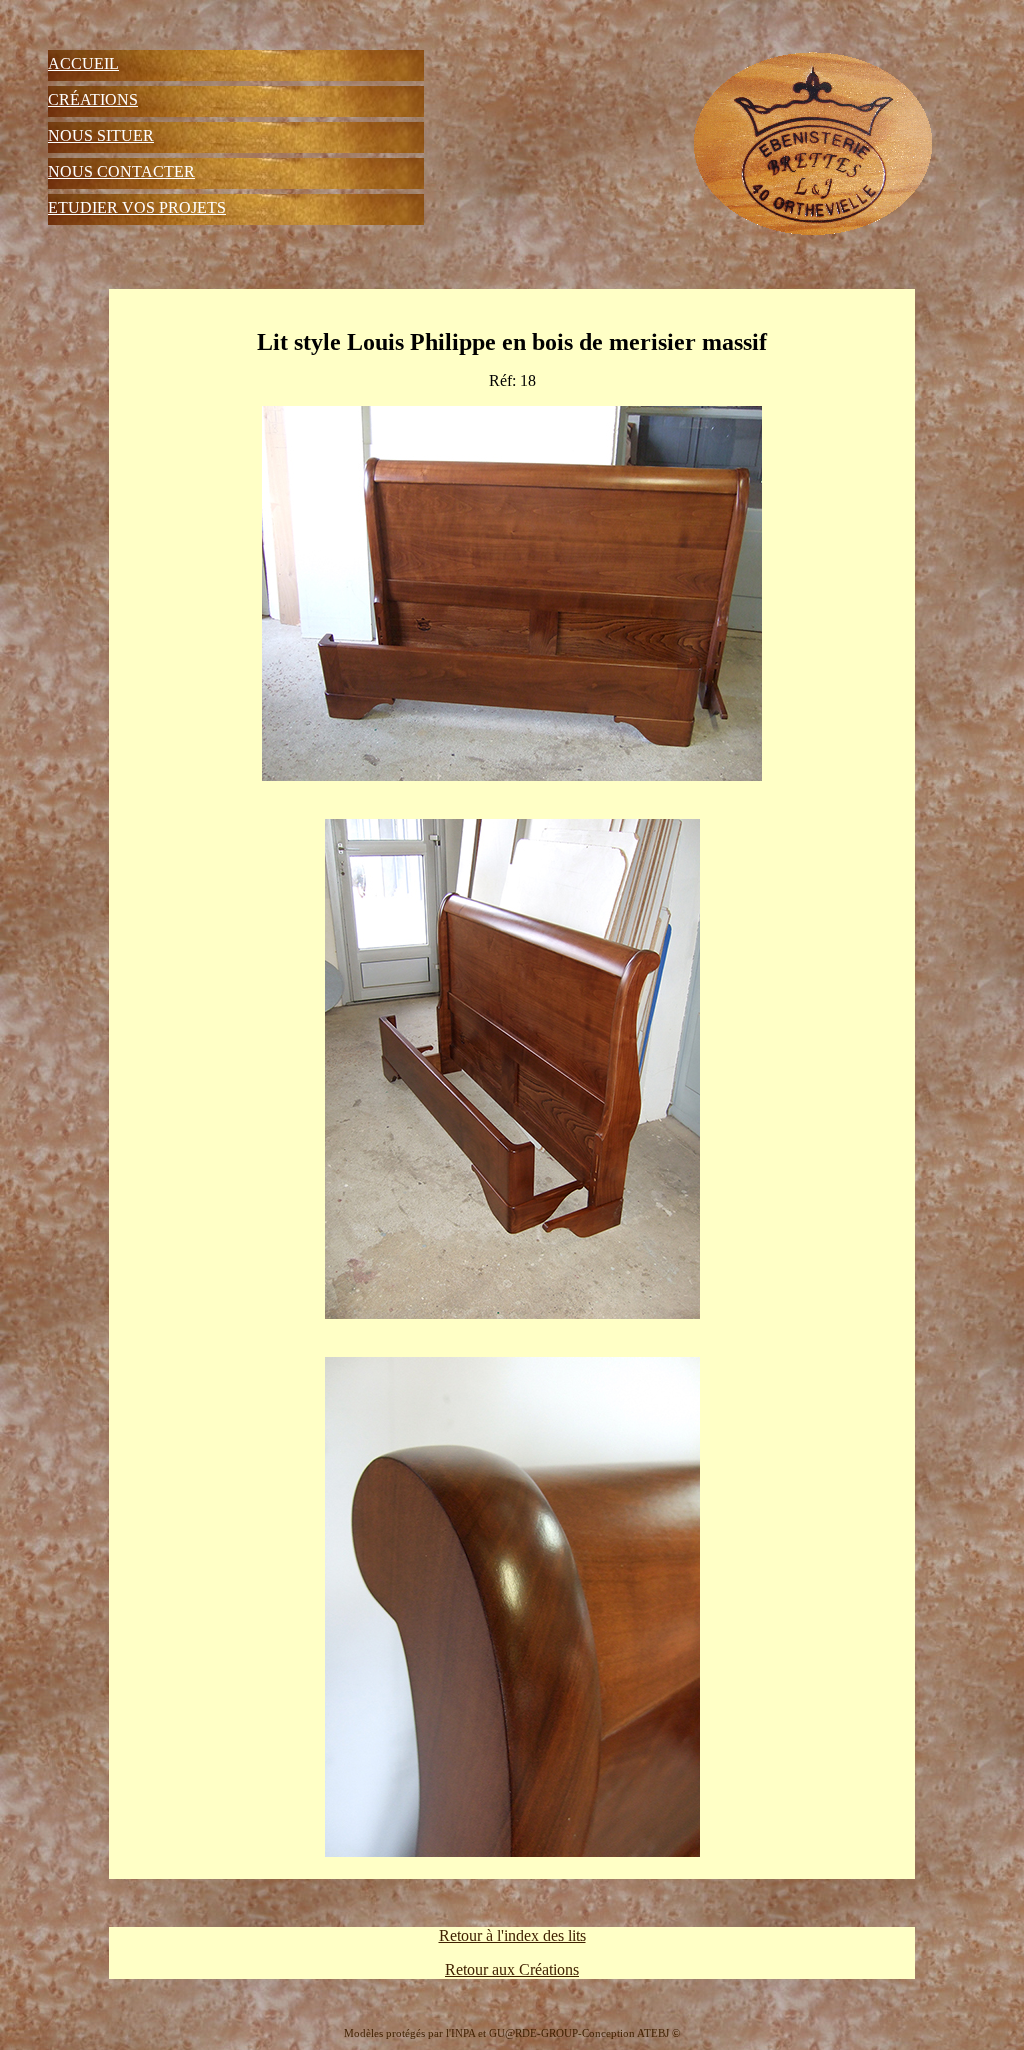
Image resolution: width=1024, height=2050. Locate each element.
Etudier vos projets (137, 207)
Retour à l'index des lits (512, 1935)
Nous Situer (101, 135)
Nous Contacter (121, 171)
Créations (93, 99)
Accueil (83, 63)
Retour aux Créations (512, 1969)
